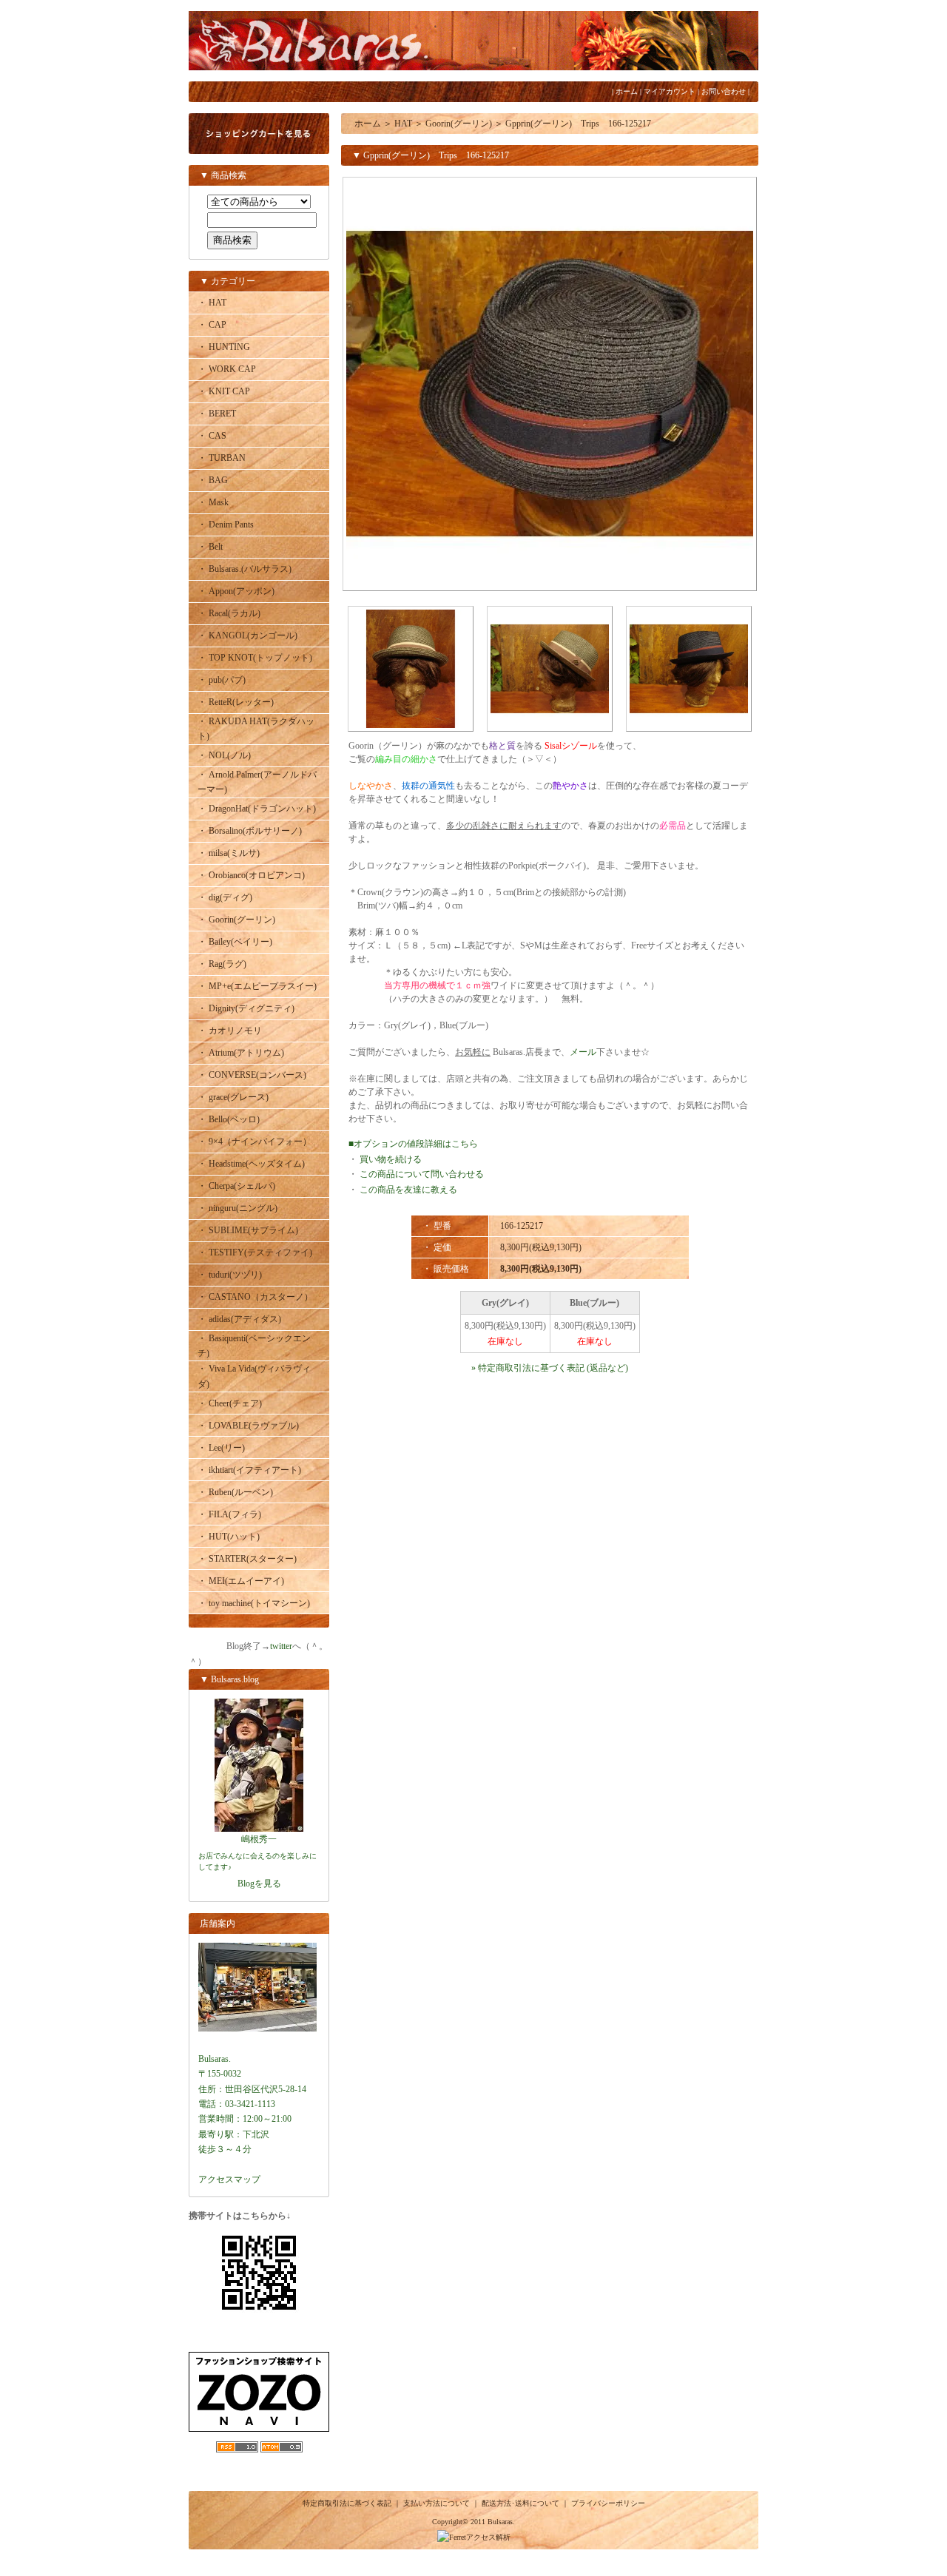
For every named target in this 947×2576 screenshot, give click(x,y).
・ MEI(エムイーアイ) (241, 1581)
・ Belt (210, 547)
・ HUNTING (224, 347)
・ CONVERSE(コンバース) (252, 1075)
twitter (281, 1646)
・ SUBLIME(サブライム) (248, 1230)
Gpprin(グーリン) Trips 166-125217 (578, 124)
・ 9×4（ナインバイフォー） (255, 1142)
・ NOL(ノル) (224, 755)
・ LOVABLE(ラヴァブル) (248, 1426)
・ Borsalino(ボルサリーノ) (250, 831)
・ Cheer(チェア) (230, 1403)
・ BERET (217, 414)
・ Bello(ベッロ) (229, 1119)
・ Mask (213, 502)
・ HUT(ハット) (229, 1537)
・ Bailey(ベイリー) (235, 942)
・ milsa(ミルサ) (229, 853)
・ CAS (212, 436)
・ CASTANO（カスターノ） (255, 1297)
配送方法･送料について (520, 2503)
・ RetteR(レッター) (236, 702)
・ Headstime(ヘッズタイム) (251, 1164)
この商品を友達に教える (408, 1190)
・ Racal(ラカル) (229, 613)
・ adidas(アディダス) (239, 1319)
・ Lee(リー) (221, 1448)
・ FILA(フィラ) (229, 1514)
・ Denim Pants (226, 525)
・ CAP (212, 325)
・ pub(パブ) (222, 680)
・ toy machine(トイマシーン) (254, 1603)
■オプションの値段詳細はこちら (413, 1144)
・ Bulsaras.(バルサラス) (245, 569)
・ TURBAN (222, 458)
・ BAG (213, 480)
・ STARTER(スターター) (247, 1559)
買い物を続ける (391, 1159)
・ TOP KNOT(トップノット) (255, 658)
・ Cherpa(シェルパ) (236, 1186)
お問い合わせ (724, 91)
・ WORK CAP (227, 369)
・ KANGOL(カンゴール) (247, 635)
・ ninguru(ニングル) (237, 1208)
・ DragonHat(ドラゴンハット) (257, 809)
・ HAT (212, 303)
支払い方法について (437, 2503)
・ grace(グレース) (233, 1097)
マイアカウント (670, 91)
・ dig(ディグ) (225, 897)
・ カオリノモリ (230, 1031)
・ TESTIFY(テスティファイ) (255, 1252)
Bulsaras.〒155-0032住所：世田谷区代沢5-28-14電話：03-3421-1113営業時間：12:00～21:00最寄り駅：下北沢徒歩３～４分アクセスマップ (252, 2119)
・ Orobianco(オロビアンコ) (251, 875)
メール (583, 1052)
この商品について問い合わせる (422, 1174)
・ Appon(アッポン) (236, 591)
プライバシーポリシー (608, 2503)
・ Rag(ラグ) (222, 964)
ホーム (627, 91)
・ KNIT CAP (224, 391)
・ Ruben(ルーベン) (235, 1492)
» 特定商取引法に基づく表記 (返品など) (550, 1368)
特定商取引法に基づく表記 (347, 2503)
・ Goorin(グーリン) (236, 920)
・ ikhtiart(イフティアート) (249, 1470)
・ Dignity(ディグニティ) (246, 1008)
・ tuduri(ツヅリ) (230, 1275)
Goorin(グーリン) (459, 124)
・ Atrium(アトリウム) (241, 1053)
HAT (403, 124)
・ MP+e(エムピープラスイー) (257, 986)
